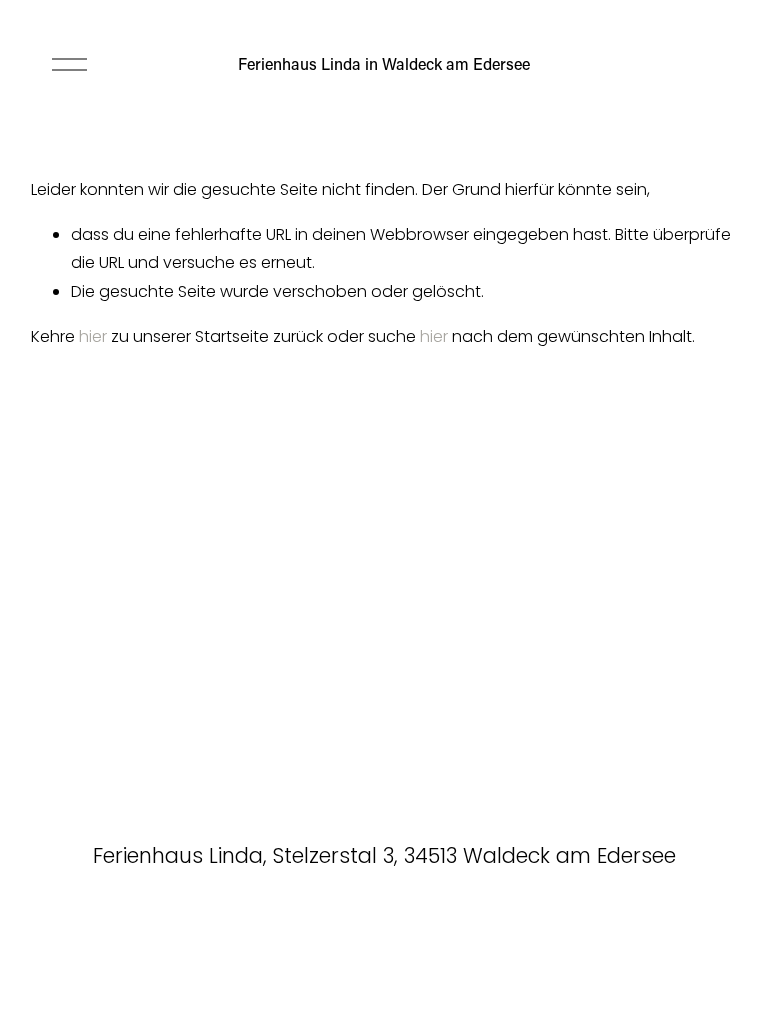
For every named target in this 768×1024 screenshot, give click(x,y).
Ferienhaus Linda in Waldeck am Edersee (384, 63)
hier (93, 336)
